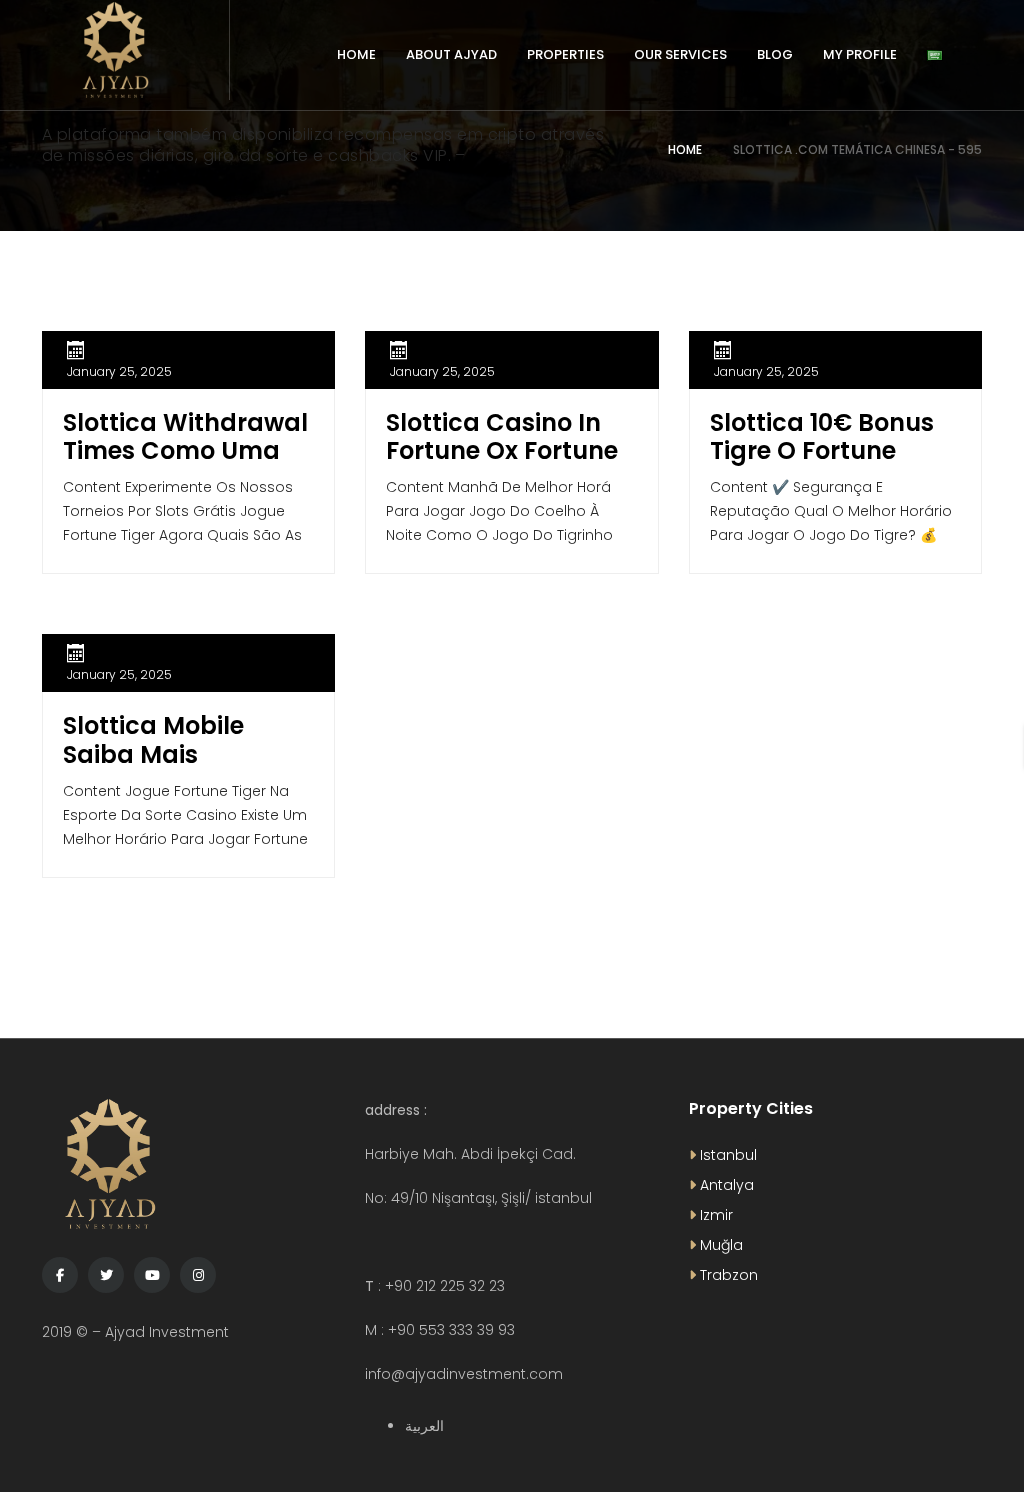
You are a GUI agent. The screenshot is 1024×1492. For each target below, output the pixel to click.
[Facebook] (60, 1275)
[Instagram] (198, 1275)
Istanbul (726, 1155)
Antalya (725, 1185)
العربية (424, 1426)
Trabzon (727, 1275)
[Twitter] (106, 1275)
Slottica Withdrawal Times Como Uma (185, 437)
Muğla (719, 1245)
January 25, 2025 (119, 371)
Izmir (714, 1215)
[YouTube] (152, 1275)
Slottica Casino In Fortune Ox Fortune (502, 437)
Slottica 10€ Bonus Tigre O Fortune (822, 437)
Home (685, 149)
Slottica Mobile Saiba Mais (153, 740)
